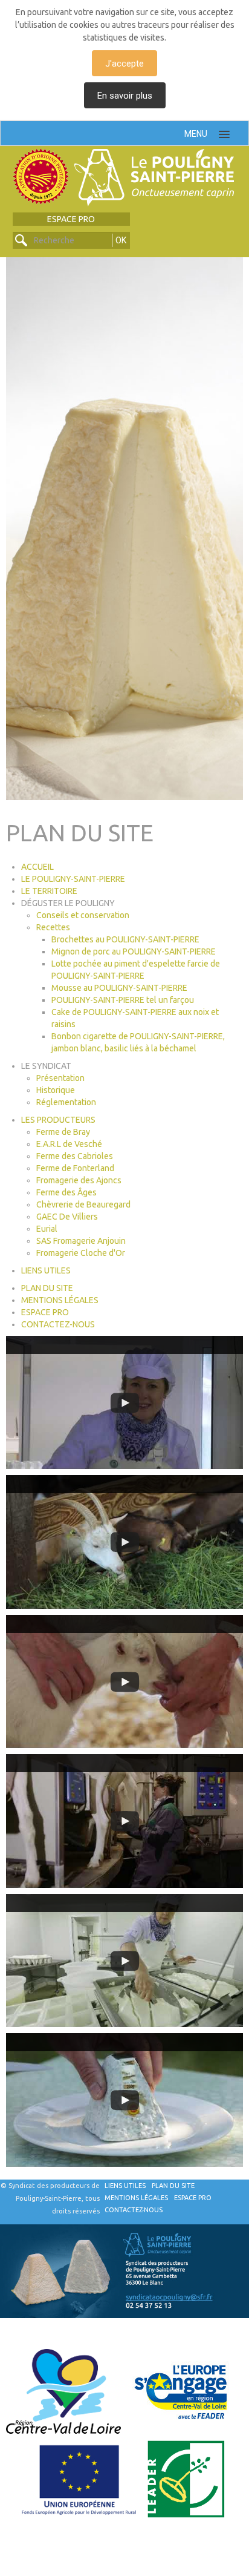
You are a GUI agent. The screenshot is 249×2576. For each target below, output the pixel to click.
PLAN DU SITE (47, 1288)
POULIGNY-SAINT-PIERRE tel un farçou (123, 1000)
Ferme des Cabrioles (75, 1156)
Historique (56, 1090)
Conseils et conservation (83, 915)
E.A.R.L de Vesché (69, 1144)
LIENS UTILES (46, 1270)
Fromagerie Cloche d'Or (81, 1253)
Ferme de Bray (63, 1132)
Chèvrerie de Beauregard (83, 1204)
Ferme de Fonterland (75, 1168)
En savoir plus (125, 96)
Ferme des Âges (66, 1192)
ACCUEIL (37, 867)
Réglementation (66, 1102)
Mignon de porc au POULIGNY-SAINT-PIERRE (134, 951)
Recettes (53, 927)
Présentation (60, 1078)
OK (121, 240)
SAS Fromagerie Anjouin (81, 1241)
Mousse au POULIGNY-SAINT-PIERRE (119, 988)
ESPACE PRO (71, 219)
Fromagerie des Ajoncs (79, 1180)
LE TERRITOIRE (49, 891)
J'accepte (124, 64)
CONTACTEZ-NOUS (58, 1324)
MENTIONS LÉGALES (60, 1300)
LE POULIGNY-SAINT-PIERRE (73, 879)
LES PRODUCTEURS (58, 1120)
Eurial (47, 1229)
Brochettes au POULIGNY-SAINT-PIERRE (125, 939)
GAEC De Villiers (67, 1217)
